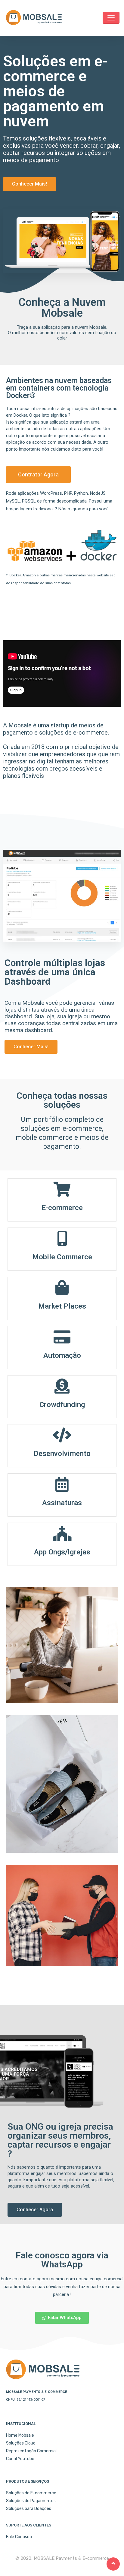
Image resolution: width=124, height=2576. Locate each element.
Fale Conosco (19, 2537)
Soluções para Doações (29, 2509)
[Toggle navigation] (111, 18)
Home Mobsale (20, 2435)
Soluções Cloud (21, 2443)
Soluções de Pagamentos (31, 2501)
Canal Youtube (20, 2459)
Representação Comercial (31, 2451)
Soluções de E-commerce (31, 2493)
